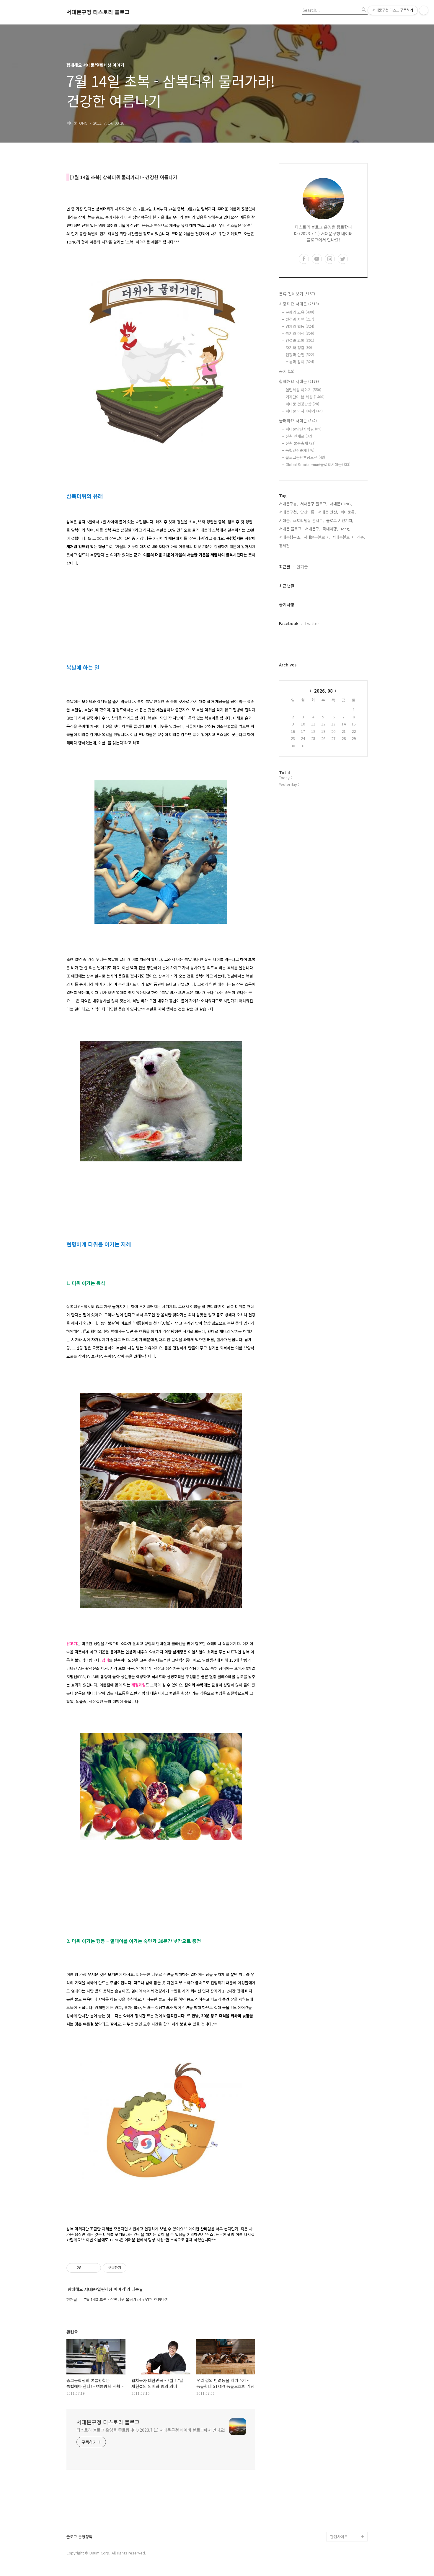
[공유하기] (87, 2268)
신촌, (361, 537)
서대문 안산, (328, 512)
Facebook (289, 623)
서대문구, (313, 529)
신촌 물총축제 (301, 443)
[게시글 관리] (94, 2268)
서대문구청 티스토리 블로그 (98, 12)
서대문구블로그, (317, 537)
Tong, (345, 529)
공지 (287, 371)
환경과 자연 (300, 319)
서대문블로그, (343, 537)
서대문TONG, (341, 504)
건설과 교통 (300, 340)
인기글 (302, 567)
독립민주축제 (300, 450)
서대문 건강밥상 (302, 404)
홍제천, (285, 546)
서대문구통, (288, 504)
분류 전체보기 (297, 294)
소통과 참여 (300, 362)
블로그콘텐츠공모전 (305, 457)
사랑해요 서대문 (299, 304)
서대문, (285, 520)
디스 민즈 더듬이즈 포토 (348, 2494)
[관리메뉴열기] (424, 10)
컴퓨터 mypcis (343, 2470)
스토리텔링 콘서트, (309, 520)
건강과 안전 (300, 355)
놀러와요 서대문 (298, 421)
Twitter (312, 623)
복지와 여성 (300, 333)
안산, (304, 512)
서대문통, (348, 512)
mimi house (341, 2508)
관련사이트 (339, 2537)
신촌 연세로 (299, 436)
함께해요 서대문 (299, 381)
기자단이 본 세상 (305, 397)
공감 (334, 2461)
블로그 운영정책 (79, 2537)
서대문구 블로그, (314, 504)
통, (313, 512)
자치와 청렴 (299, 348)
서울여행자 (339, 2480)
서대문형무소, (290, 537)
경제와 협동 (300, 326)
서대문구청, (288, 512)
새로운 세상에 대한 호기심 (348, 2522)
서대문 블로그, (291, 529)
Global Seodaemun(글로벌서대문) (318, 464)
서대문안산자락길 (304, 429)
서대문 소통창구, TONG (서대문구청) (346, 2447)
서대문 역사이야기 (304, 411)
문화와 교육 (300, 312)
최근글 (285, 567)
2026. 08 (323, 691)
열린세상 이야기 (303, 390)
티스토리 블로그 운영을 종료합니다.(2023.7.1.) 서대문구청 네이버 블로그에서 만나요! (151, 2430)
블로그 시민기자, (340, 520)
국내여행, (330, 529)
